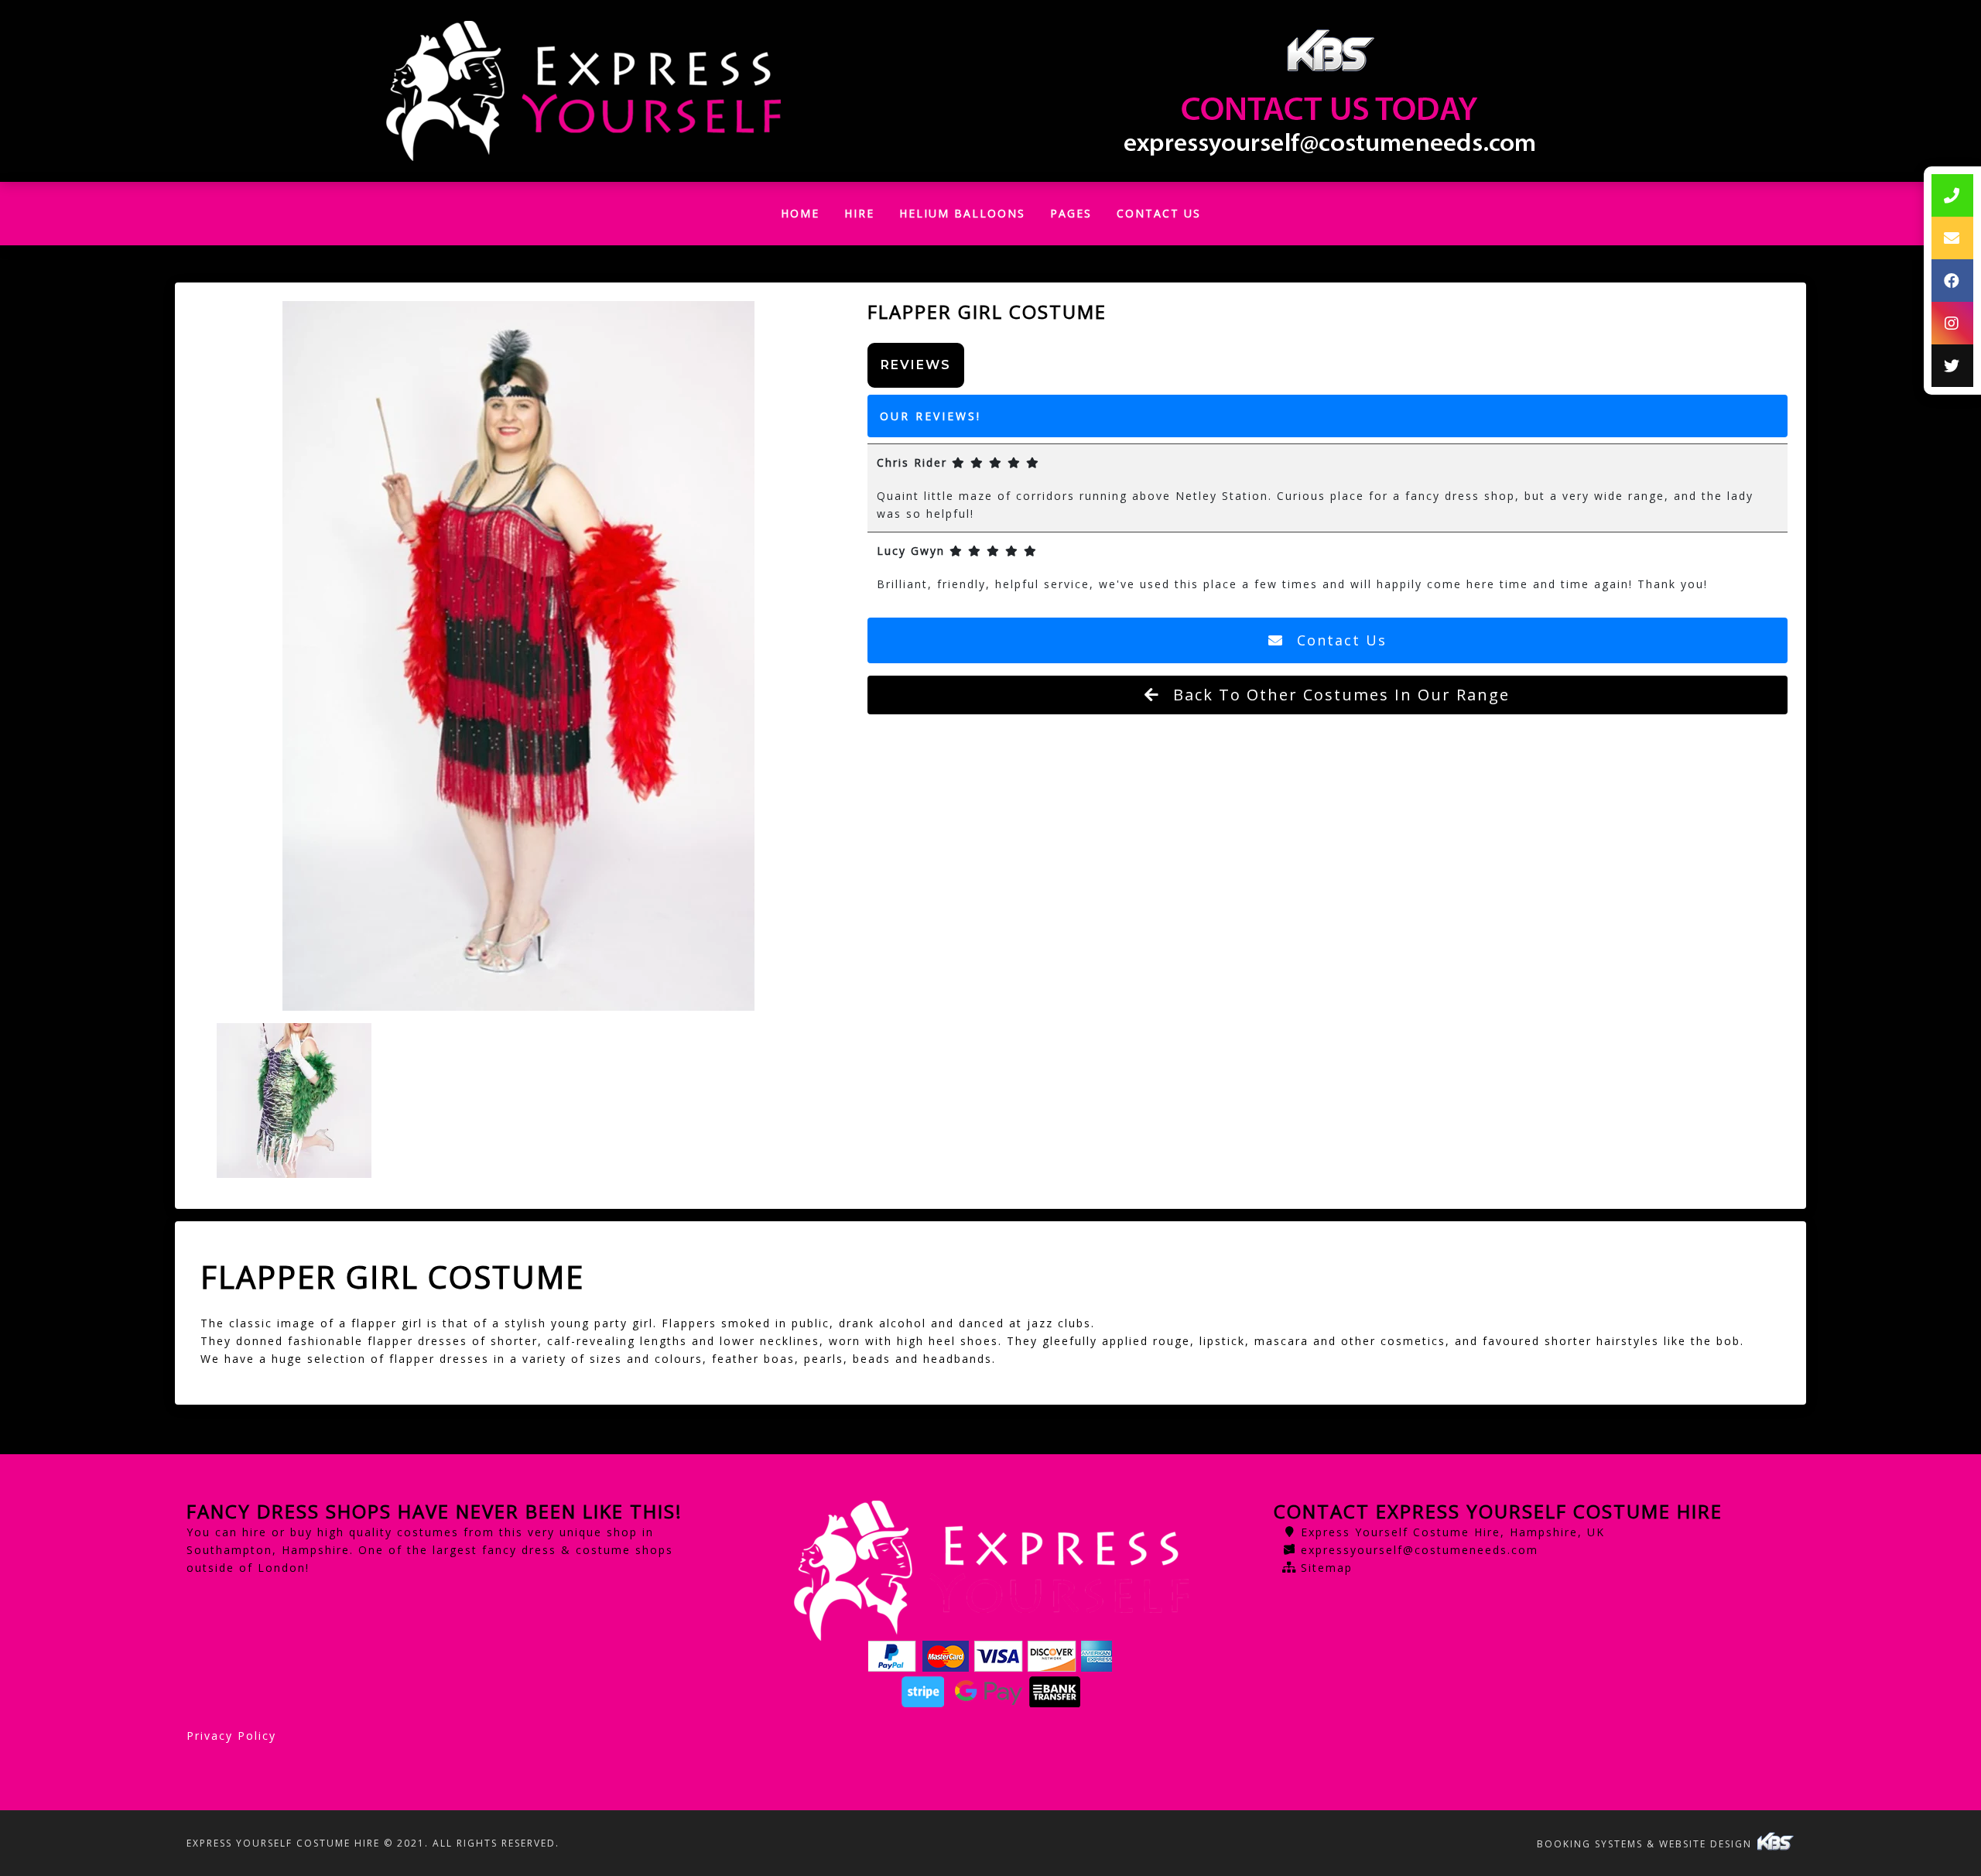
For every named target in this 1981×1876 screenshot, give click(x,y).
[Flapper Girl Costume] (519, 656)
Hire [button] (859, 213)
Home (806, 217)
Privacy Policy (231, 1736)
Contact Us (1159, 213)
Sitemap (1327, 1568)
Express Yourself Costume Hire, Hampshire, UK (1453, 1532)
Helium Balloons (962, 213)
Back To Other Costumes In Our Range (1339, 695)
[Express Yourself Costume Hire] (583, 91)
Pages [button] (1071, 213)
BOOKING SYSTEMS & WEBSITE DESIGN (1646, 1844)
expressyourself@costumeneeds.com (1420, 1550)
